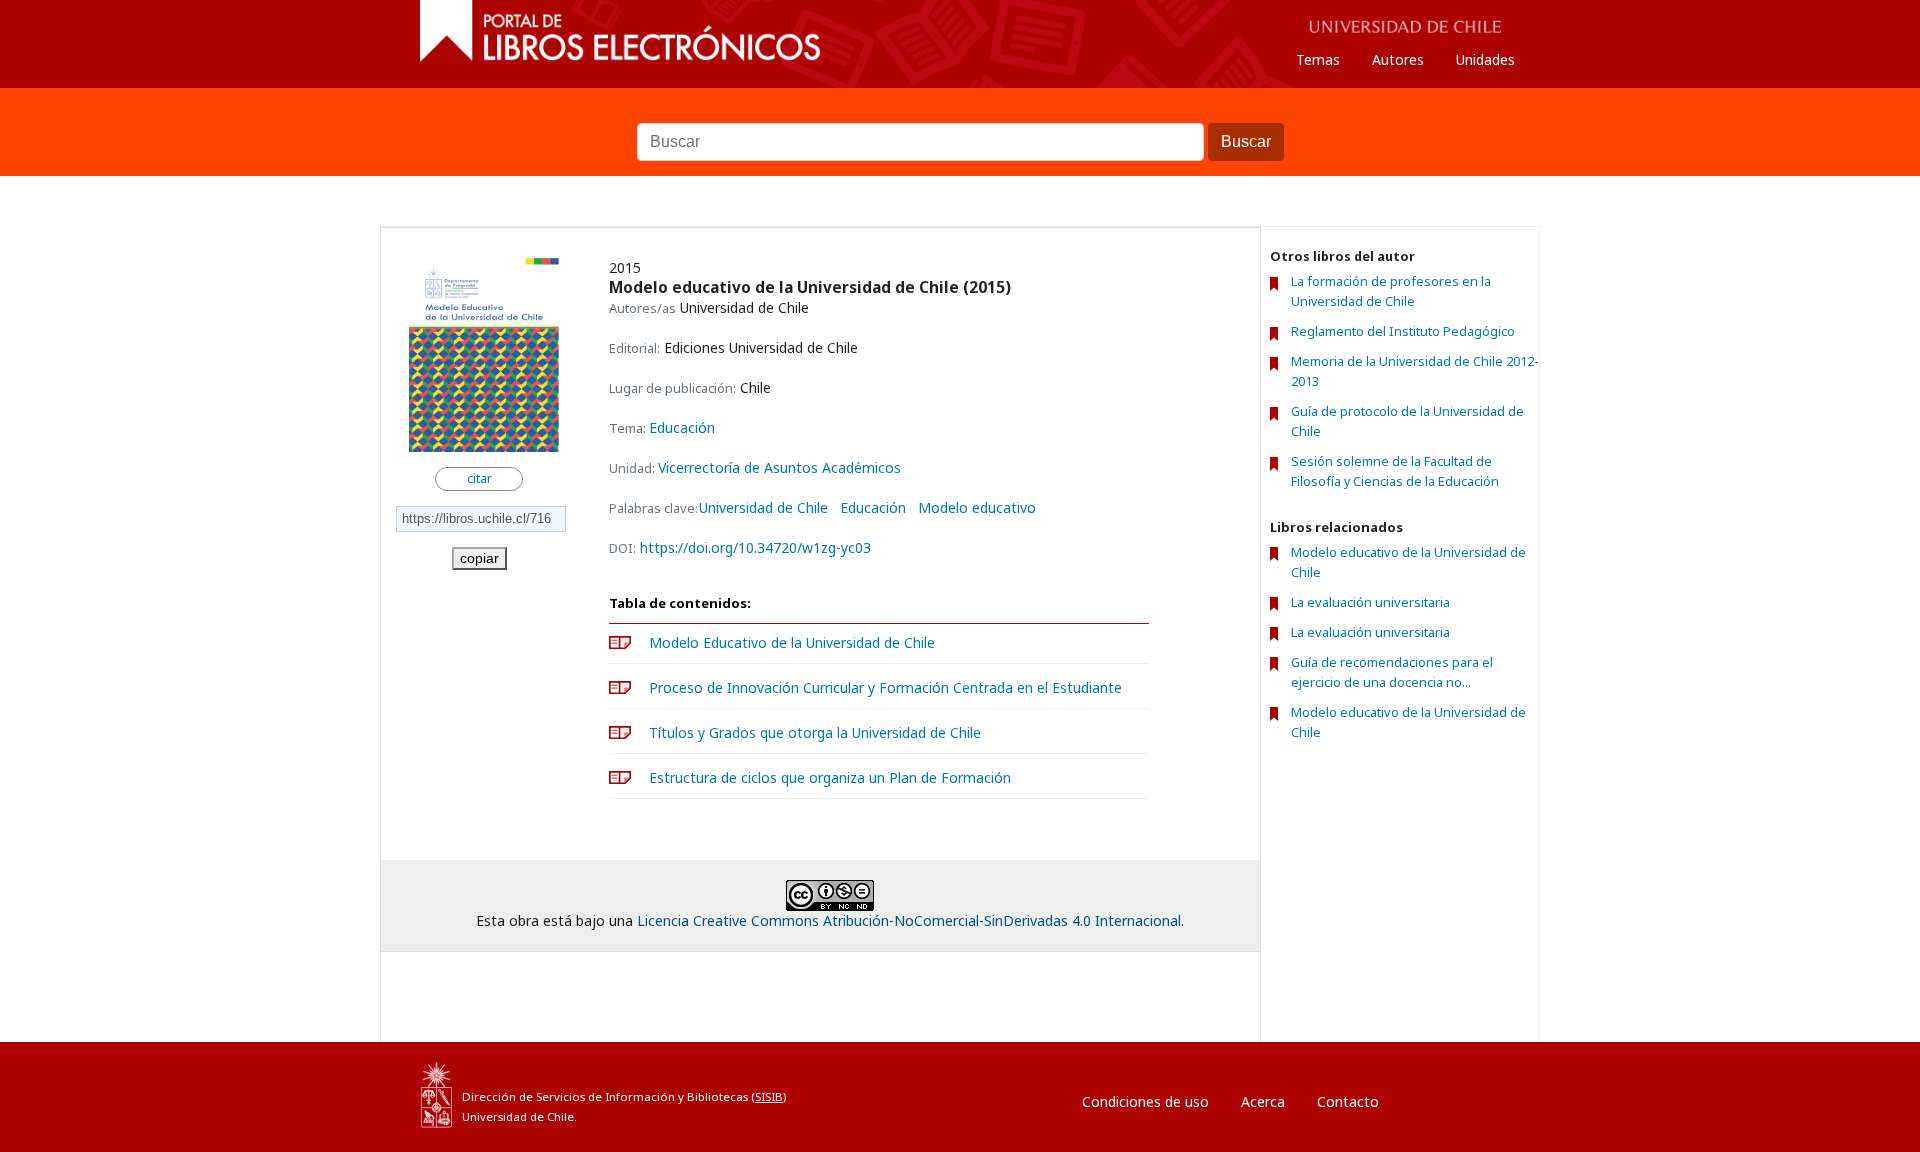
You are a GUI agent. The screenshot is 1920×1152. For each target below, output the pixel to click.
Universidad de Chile (763, 508)
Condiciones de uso (1145, 1101)
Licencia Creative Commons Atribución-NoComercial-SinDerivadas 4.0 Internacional (909, 920)
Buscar (960, 113)
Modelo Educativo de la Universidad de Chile (792, 642)
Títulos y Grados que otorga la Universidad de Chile (815, 732)
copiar (479, 558)
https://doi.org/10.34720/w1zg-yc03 (755, 547)
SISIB (769, 1096)
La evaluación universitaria (1370, 602)
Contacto (1348, 1101)
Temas (1318, 59)
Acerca (1263, 1101)
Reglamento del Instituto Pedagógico (1403, 331)
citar (479, 478)
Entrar (1439, 1096)
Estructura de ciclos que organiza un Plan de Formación (830, 777)
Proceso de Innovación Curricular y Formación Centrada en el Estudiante (885, 687)
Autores (1398, 59)
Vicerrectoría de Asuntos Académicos (779, 467)
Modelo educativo (977, 508)
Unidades (1485, 59)
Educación (682, 427)
